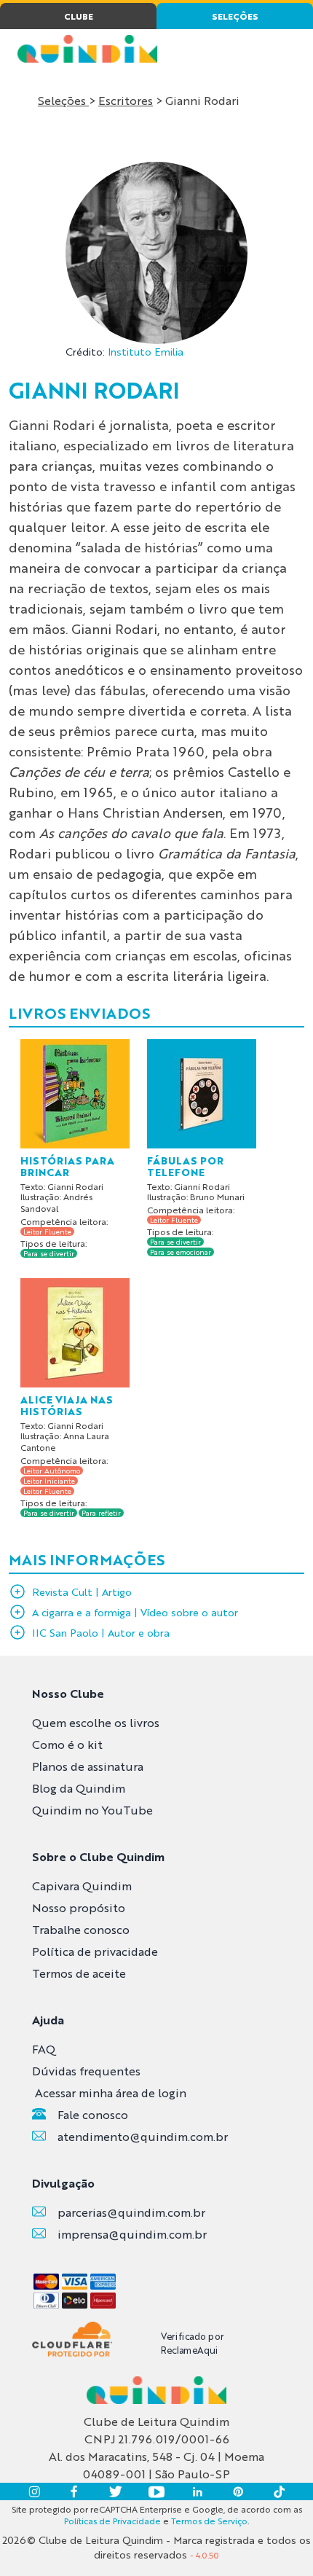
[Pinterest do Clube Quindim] (238, 2491)
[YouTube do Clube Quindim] (156, 2491)
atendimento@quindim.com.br (143, 2136)
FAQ (44, 2049)
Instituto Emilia (146, 351)
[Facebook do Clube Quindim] (75, 2491)
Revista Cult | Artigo (82, 1592)
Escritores (126, 100)
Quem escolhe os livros (96, 1722)
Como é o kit (67, 1744)
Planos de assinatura (88, 1766)
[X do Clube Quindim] (116, 2491)
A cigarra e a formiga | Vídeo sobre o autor (135, 1612)
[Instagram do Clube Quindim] (34, 2491)
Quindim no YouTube (92, 1810)
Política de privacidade (95, 1951)
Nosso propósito (79, 1907)
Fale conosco (93, 2114)
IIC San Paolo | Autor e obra (101, 1632)
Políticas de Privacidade (112, 2521)
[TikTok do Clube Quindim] (279, 2491)
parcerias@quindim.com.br (131, 2212)
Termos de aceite (79, 1973)
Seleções (63, 100)
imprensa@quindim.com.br (132, 2234)
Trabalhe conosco (81, 1929)
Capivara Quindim (82, 1886)
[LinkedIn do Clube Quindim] (197, 2491)
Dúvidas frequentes (86, 2071)
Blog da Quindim (79, 1788)
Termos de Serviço (209, 2521)
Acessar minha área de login (111, 2092)
